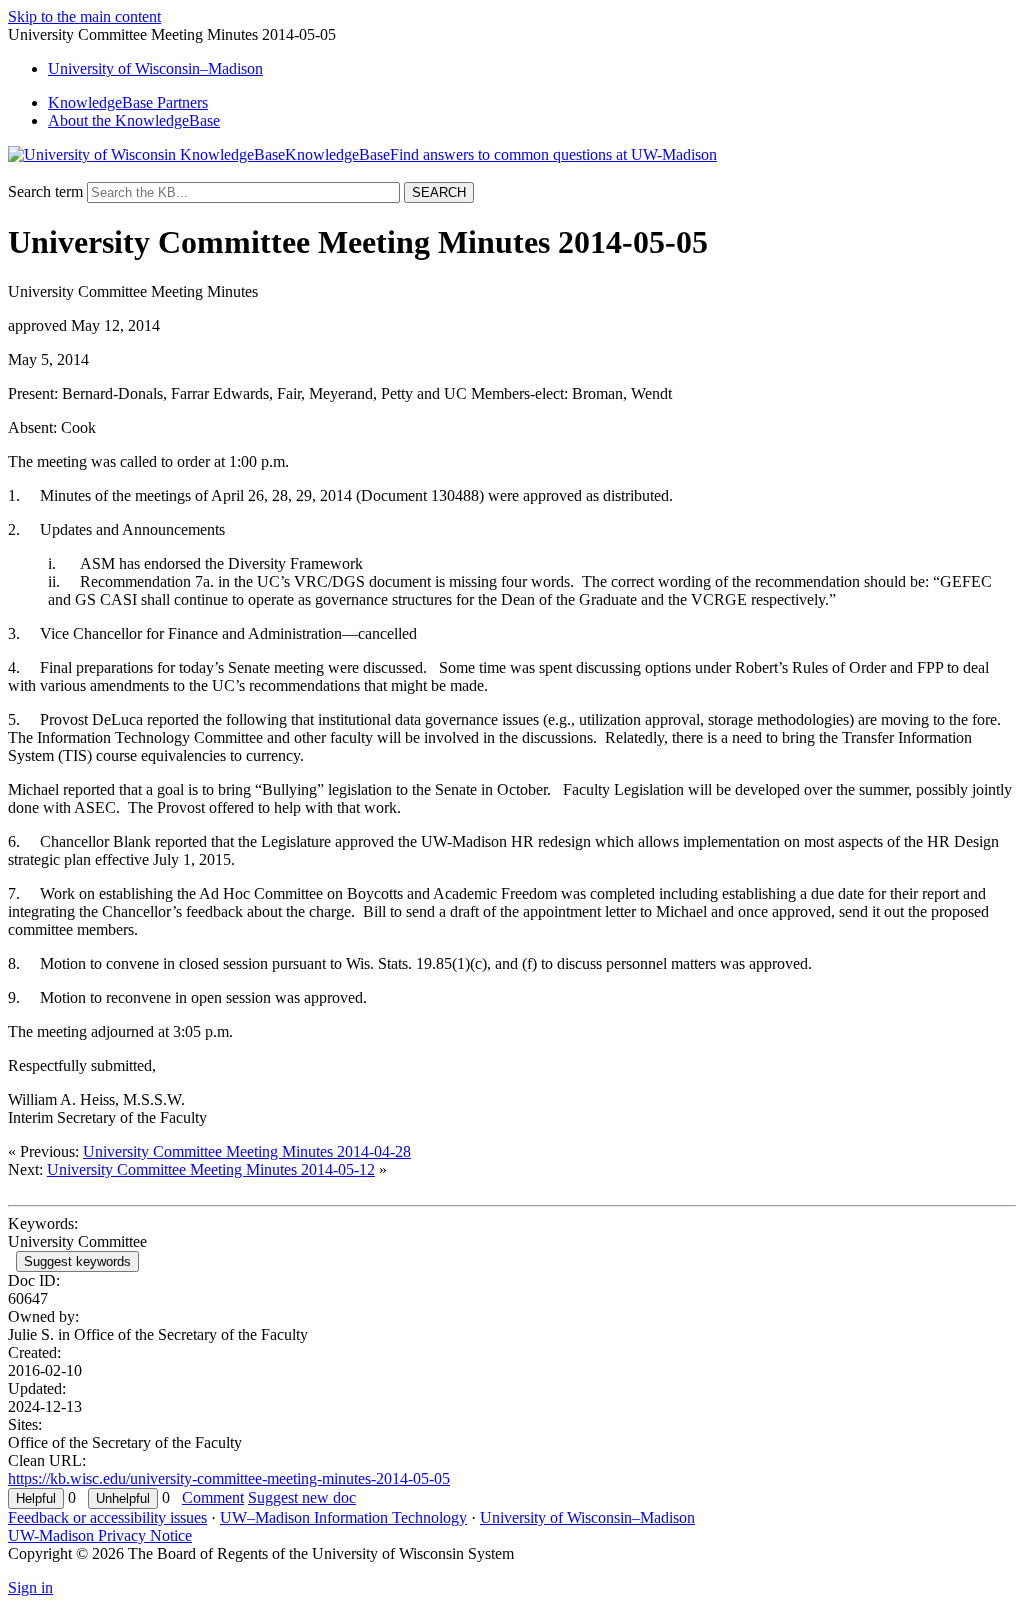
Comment (213, 1497)
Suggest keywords (77, 1261)
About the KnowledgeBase (134, 120)
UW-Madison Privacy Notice (100, 1535)
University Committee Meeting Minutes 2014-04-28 (247, 1151)
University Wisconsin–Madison (155, 68)
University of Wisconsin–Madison (587, 1517)
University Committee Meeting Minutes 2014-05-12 (211, 1169)
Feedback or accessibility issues (107, 1517)
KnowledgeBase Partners (128, 102)
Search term (45, 191)
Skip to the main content (84, 16)
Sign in (30, 1587)
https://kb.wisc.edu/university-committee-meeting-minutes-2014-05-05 (229, 1478)
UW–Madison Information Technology (343, 1517)
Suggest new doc (302, 1497)
